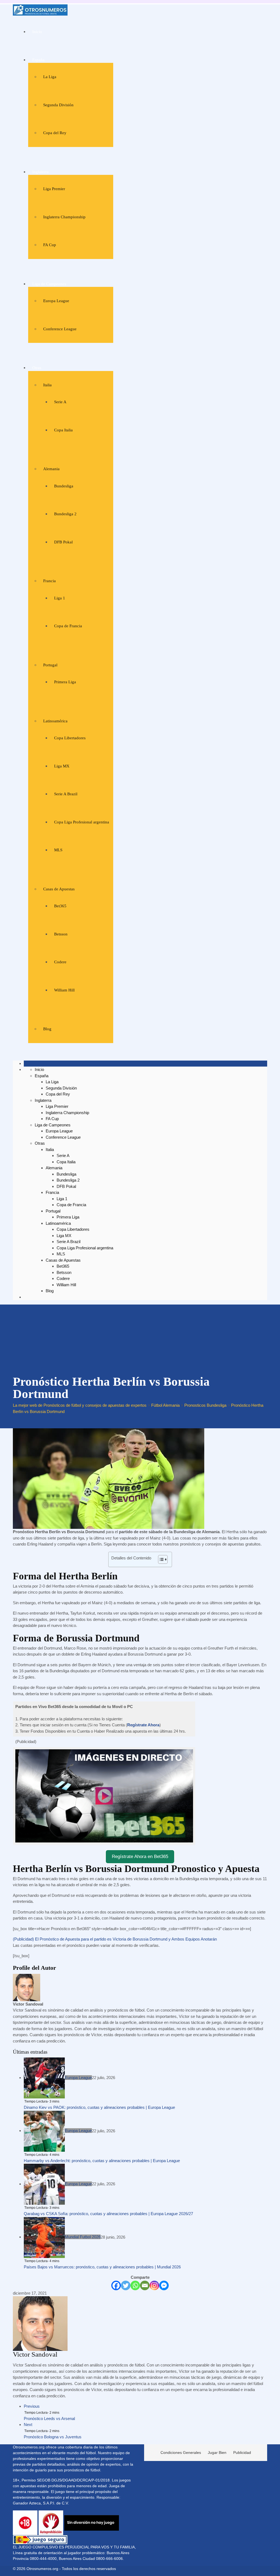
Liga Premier (54, 189)
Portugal (50, 665)
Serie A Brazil (66, 794)
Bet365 (60, 906)
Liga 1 (60, 598)
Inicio (37, 32)
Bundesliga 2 (65, 514)
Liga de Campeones (49, 284)
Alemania (51, 469)
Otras (37, 368)
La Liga (50, 77)
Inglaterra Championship (64, 217)
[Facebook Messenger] (164, 2285)
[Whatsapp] (135, 2285)
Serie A (60, 402)
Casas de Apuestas (59, 889)
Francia (49, 581)
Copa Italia (63, 430)
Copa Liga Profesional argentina (82, 822)
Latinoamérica (55, 721)
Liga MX (62, 766)
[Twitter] (126, 2285)
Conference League (60, 329)
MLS (58, 850)
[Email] (145, 2285)
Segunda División (58, 105)
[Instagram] (154, 2285)
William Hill (64, 990)
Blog (47, 1029)
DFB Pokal (63, 542)
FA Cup (50, 245)
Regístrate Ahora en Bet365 (140, 1857)
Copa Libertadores (70, 738)
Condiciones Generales (181, 2453)
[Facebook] (116, 2285)
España (38, 60)
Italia (47, 385)
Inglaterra (40, 172)
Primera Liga (65, 682)
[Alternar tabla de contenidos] (160, 1559)
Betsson (61, 934)
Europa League (56, 301)
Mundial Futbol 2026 (83, 2237)
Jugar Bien (217, 2453)
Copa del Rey (55, 133)
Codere (60, 962)
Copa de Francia (68, 626)
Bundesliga (64, 486)
